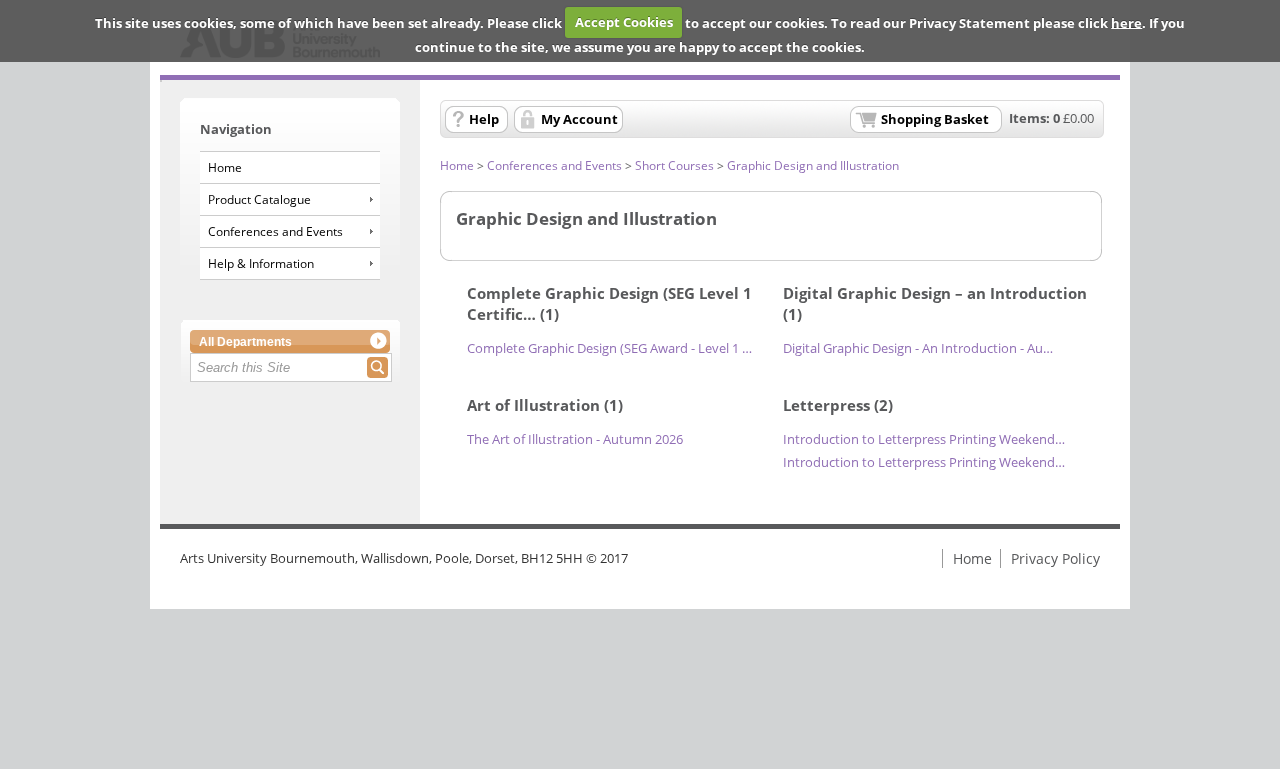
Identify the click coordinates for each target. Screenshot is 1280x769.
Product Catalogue (259, 199)
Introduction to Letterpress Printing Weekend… (924, 439)
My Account (579, 119)
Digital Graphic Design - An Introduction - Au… (918, 348)
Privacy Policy (1055, 558)
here (1126, 22)
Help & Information (261, 263)
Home (225, 167)
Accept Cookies (624, 22)
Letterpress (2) (838, 405)
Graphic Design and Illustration (813, 165)
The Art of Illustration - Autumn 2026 (575, 439)
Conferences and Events (275, 231)
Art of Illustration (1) (545, 405)
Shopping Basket (935, 119)
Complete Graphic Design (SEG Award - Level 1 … (609, 348)
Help (484, 119)
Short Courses (674, 165)
